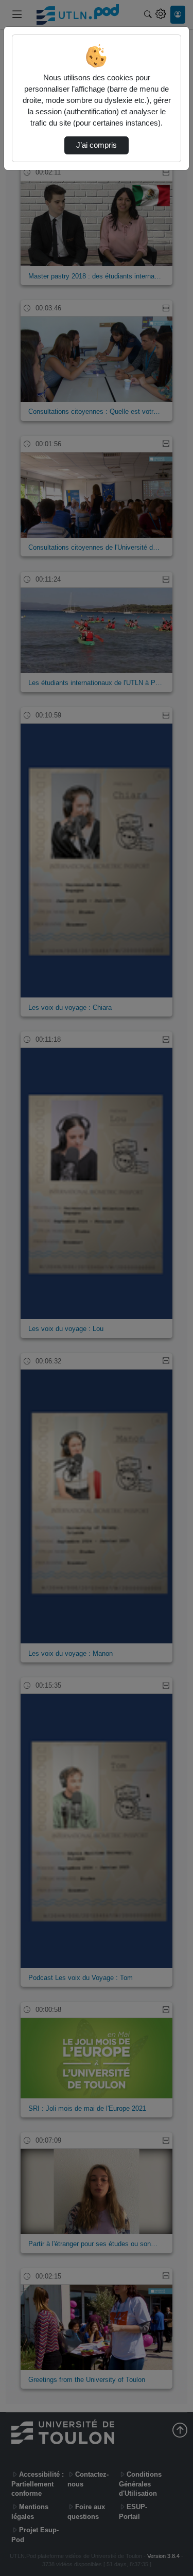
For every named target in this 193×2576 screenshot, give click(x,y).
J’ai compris (97, 145)
